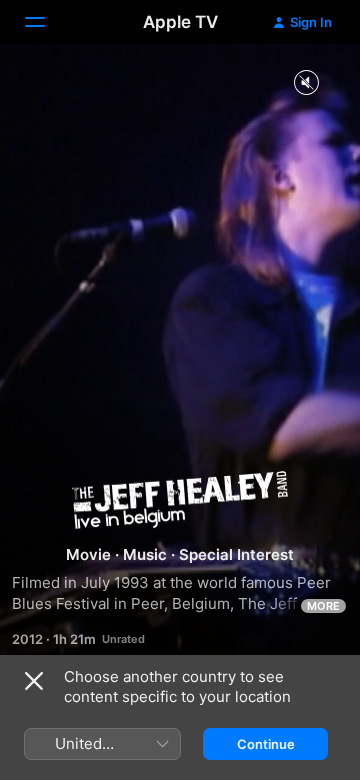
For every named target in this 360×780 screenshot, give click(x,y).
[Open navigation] (47, 22)
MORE (323, 606)
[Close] (34, 681)
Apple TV (180, 22)
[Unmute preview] (306, 83)
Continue (266, 744)
